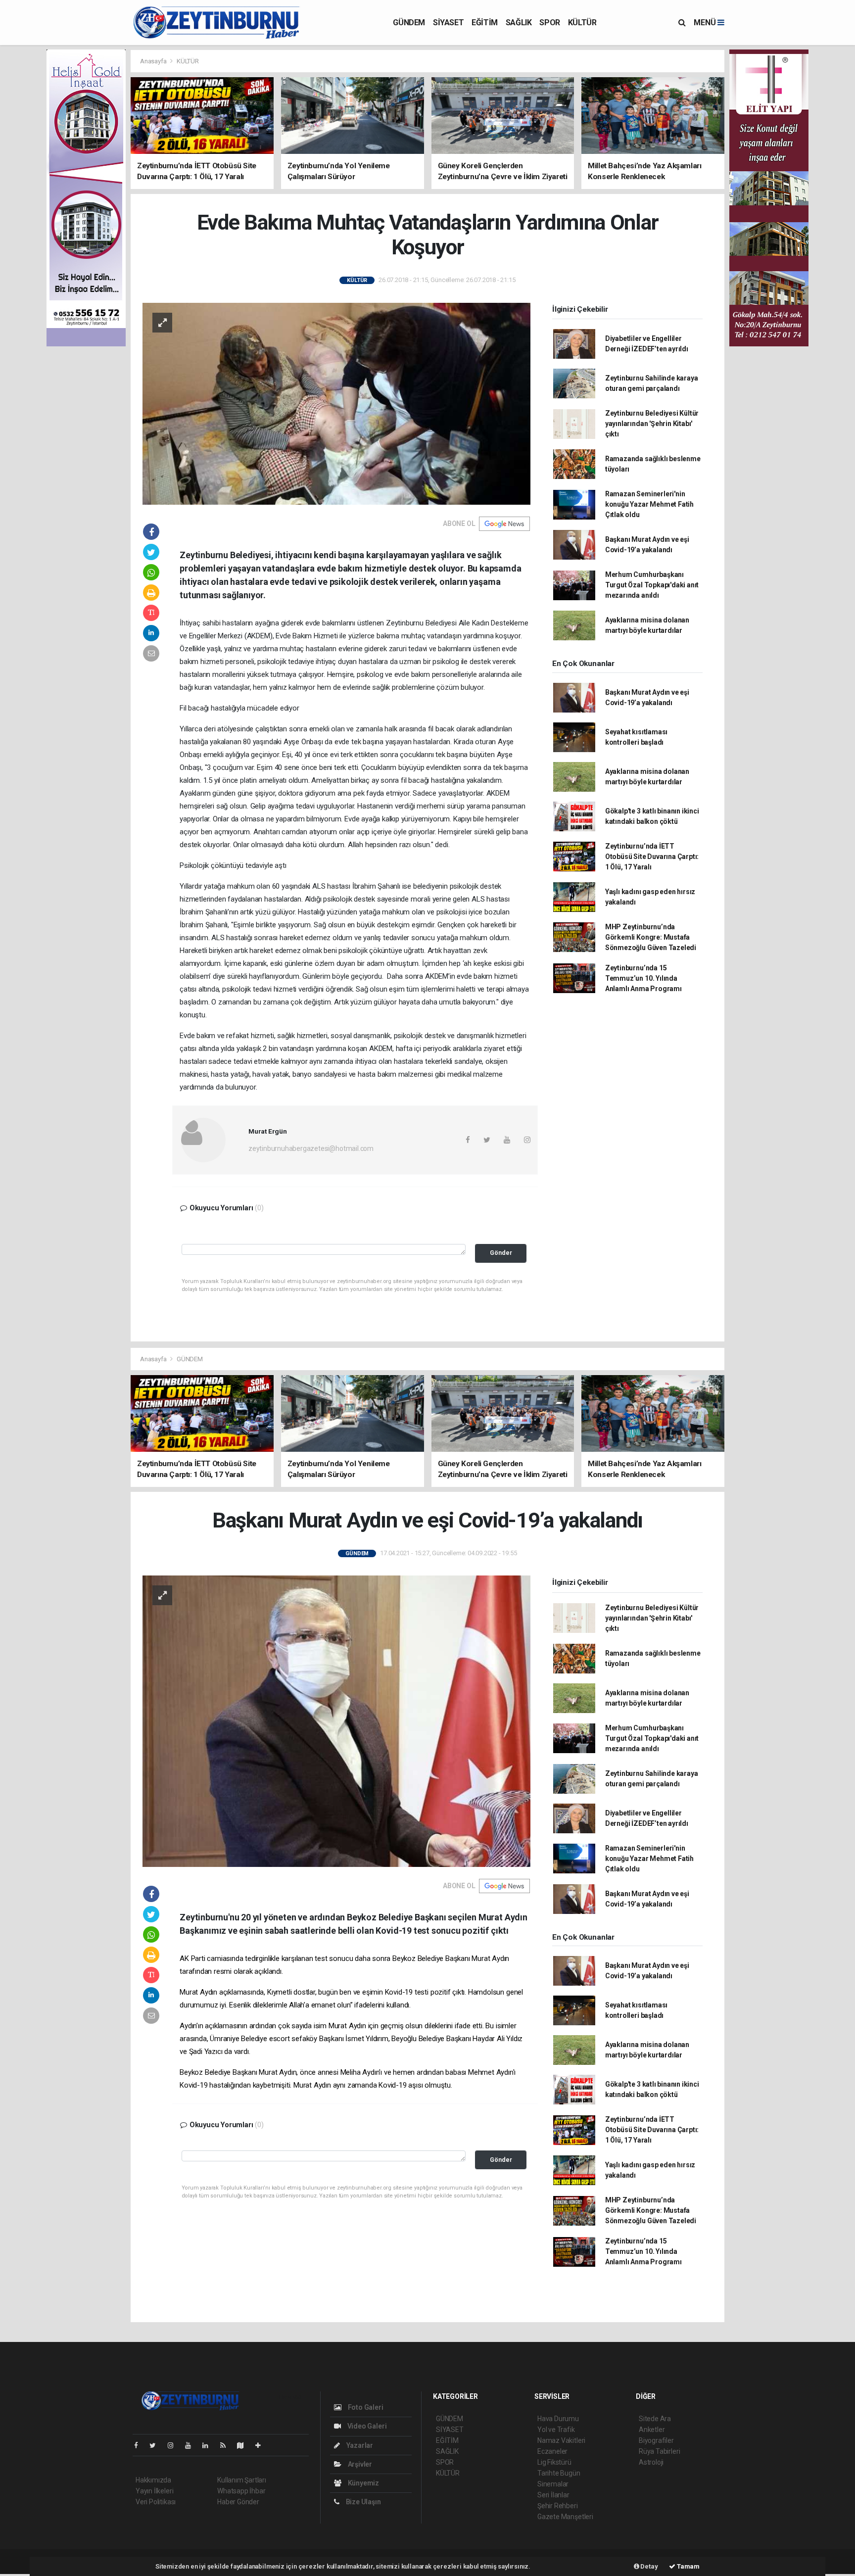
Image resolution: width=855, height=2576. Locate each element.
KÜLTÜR (582, 23)
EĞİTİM (485, 23)
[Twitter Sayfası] (157, 2445)
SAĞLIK (519, 23)
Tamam (688, 2566)
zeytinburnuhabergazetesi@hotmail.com (311, 1148)
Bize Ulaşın (363, 2502)
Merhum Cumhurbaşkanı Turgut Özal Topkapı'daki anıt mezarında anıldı (652, 585)
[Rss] (227, 2445)
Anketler (652, 2430)
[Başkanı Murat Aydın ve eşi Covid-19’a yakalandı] (336, 1720)
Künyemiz (363, 2483)
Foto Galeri (365, 2407)
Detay (649, 2566)
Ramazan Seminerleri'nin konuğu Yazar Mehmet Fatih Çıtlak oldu (649, 504)
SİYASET (448, 23)
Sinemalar (553, 2484)
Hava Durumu (558, 2419)
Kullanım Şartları (242, 2480)
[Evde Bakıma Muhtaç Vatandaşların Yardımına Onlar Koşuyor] (336, 403)
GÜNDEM (409, 23)
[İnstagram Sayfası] (175, 2445)
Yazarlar (359, 2445)
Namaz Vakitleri (561, 2440)
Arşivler (359, 2464)
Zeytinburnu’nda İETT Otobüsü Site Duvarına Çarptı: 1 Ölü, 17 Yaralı (652, 857)
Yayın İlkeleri (154, 2491)
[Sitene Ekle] (262, 2445)
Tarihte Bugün (559, 2473)
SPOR (549, 23)
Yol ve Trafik (556, 2430)
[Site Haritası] (244, 2445)
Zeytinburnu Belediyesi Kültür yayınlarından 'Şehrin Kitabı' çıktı (652, 424)
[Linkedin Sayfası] (209, 2445)
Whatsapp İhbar (241, 2491)
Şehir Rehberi (558, 2506)
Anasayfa (154, 61)
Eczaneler (552, 2451)
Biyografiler (656, 2440)
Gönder (501, 1253)
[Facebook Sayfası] (140, 2445)
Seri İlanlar (553, 2495)
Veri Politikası (156, 2502)
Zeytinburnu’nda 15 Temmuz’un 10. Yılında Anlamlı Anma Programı (643, 978)
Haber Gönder (238, 2502)
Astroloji (651, 2462)
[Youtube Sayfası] (192, 2445)
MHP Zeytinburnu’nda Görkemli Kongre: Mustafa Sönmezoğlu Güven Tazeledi (651, 937)
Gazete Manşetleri (565, 2517)
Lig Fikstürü (554, 2462)
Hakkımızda (153, 2480)
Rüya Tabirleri (659, 2451)
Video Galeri (366, 2426)
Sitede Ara (655, 2419)
